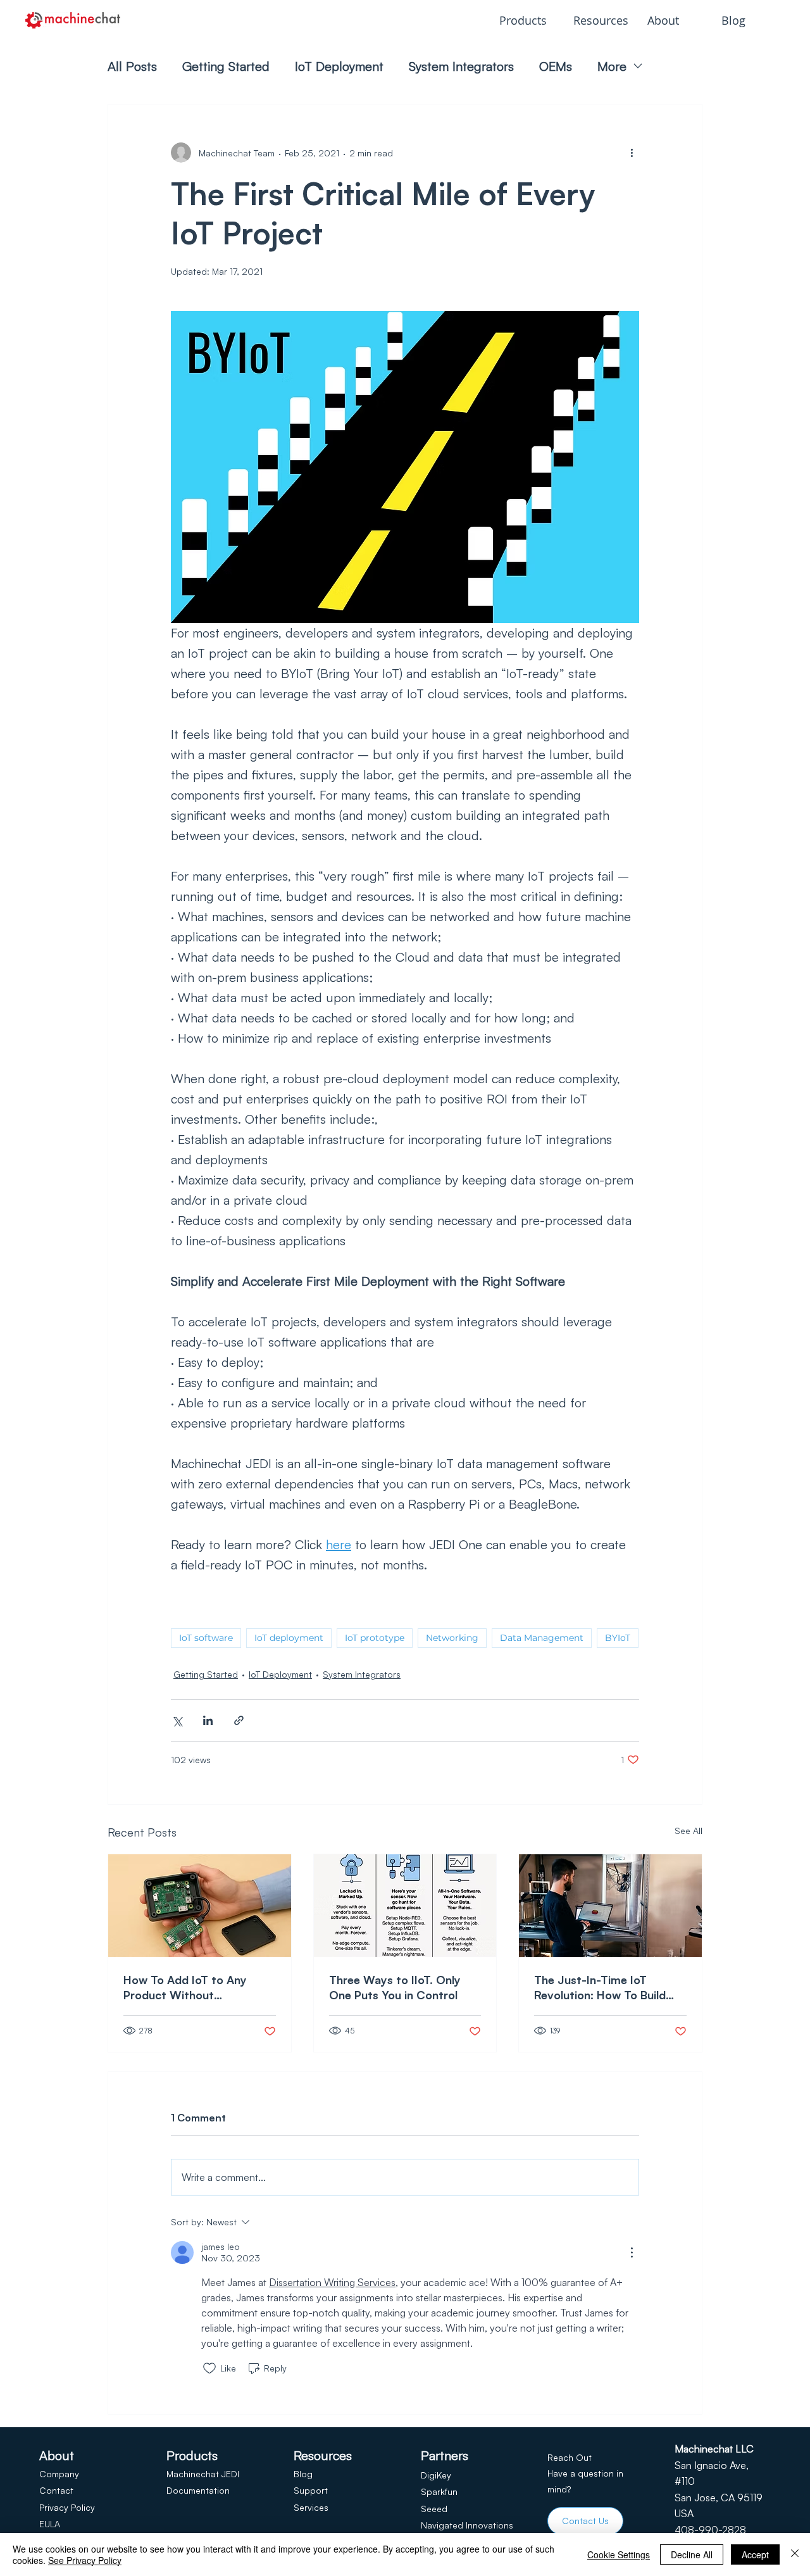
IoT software (206, 1638)
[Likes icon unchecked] (209, 2368)
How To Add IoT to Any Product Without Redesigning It (185, 1988)
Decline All (692, 2554)
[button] (527, 20)
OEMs (556, 66)
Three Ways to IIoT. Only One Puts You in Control (395, 1987)
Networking (452, 1638)
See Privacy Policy (85, 2560)
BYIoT (618, 1638)
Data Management (542, 1638)
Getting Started (226, 66)
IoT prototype (375, 1638)
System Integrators (461, 66)
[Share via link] (239, 1720)
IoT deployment (289, 1638)
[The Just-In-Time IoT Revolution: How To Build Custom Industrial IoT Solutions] (610, 1906)
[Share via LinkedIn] (208, 1720)
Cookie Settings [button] (619, 2554)
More (612, 66)
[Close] (795, 2554)
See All (688, 1831)
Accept (755, 2554)
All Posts (132, 66)
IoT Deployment (339, 66)
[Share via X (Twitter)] (177, 1720)
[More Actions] (632, 2252)
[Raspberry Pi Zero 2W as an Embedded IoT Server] (200, 1906)
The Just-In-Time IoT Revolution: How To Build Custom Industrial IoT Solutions (600, 1988)
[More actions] (632, 153)
